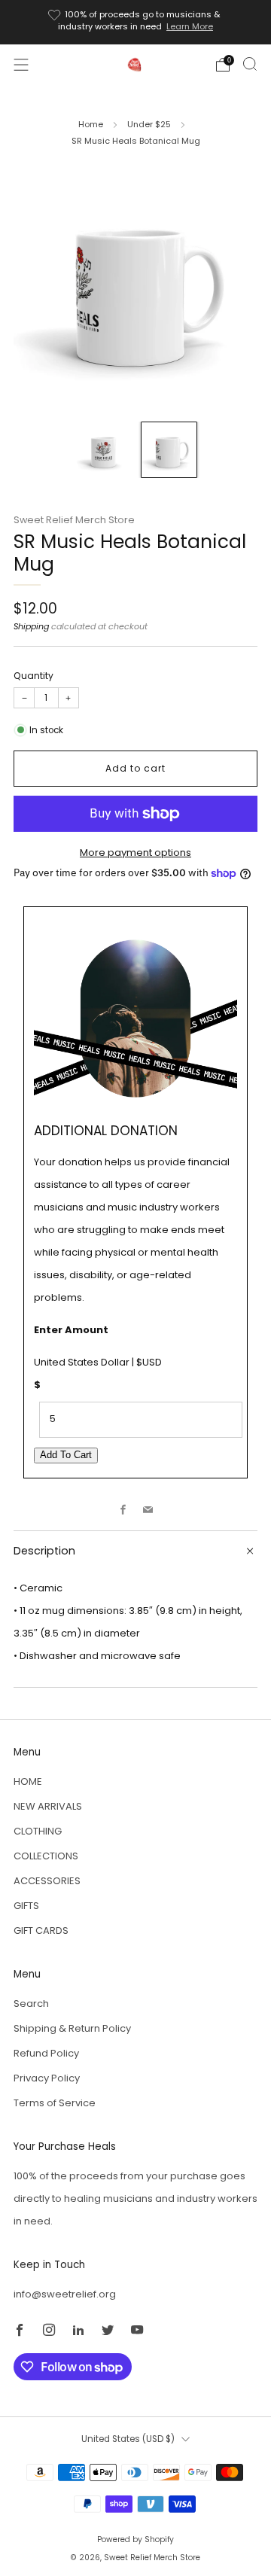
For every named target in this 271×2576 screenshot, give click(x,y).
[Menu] (21, 65)
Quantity (33, 676)
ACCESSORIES (47, 1881)
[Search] (250, 64)
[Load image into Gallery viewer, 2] (169, 450)
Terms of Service (55, 2103)
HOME (28, 1781)
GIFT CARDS (41, 1930)
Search (31, 2004)
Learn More (190, 26)
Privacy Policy (47, 2078)
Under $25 (149, 124)
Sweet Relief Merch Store (74, 520)
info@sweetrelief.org (65, 2294)
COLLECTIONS (46, 1856)
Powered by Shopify (135, 2539)
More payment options (135, 853)
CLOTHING (38, 1831)
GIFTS (26, 1906)
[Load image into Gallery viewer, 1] (102, 450)
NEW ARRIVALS (48, 1806)
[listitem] (135, 22)
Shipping (31, 626)
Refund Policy (46, 2053)
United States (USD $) (128, 2439)
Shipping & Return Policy (72, 2028)
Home (91, 124)
